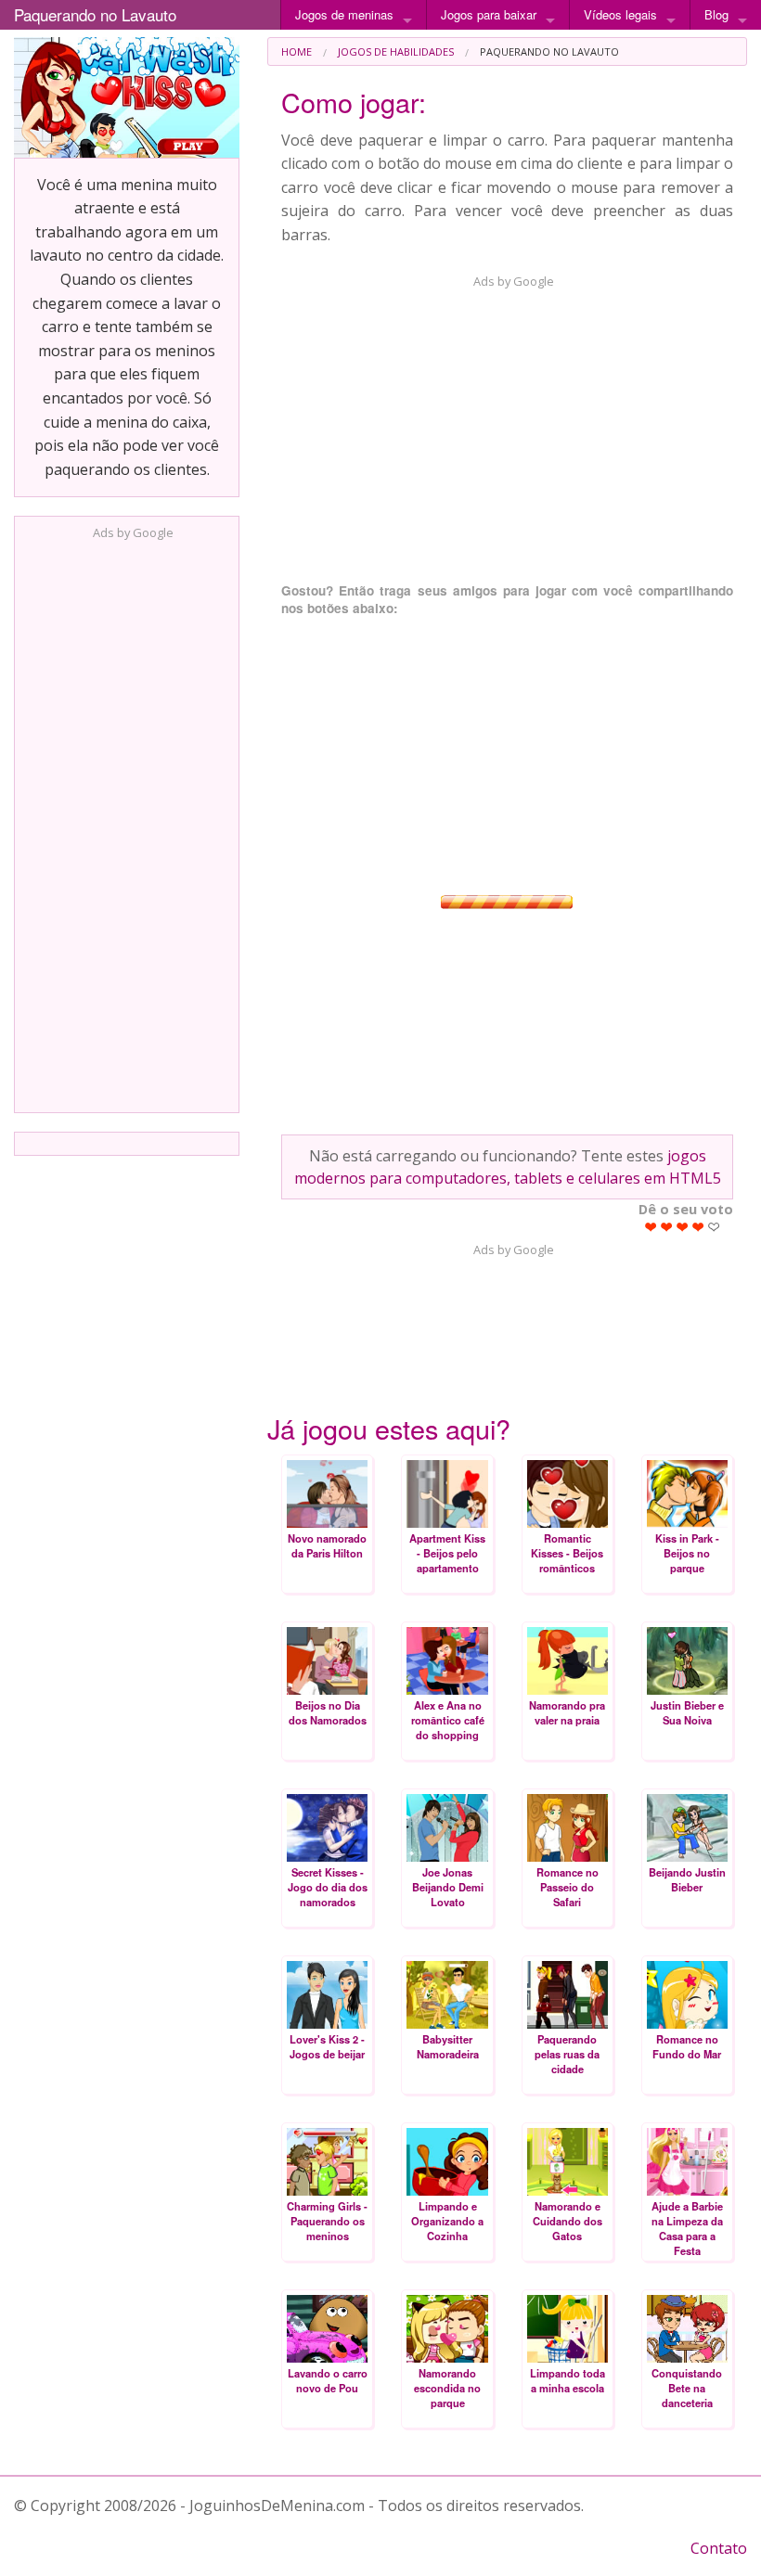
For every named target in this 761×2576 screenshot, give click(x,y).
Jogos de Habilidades (396, 51)
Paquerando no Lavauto (95, 14)
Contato (719, 2548)
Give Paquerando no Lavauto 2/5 (667, 1227)
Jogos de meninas (344, 14)
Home (297, 51)
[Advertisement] (127, 821)
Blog (716, 14)
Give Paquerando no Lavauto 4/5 (698, 1227)
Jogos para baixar (489, 14)
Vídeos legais (620, 14)
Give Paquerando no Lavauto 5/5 (714, 1227)
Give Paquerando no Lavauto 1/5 (651, 1227)
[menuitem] (297, 51)
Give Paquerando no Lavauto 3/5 (683, 1227)
